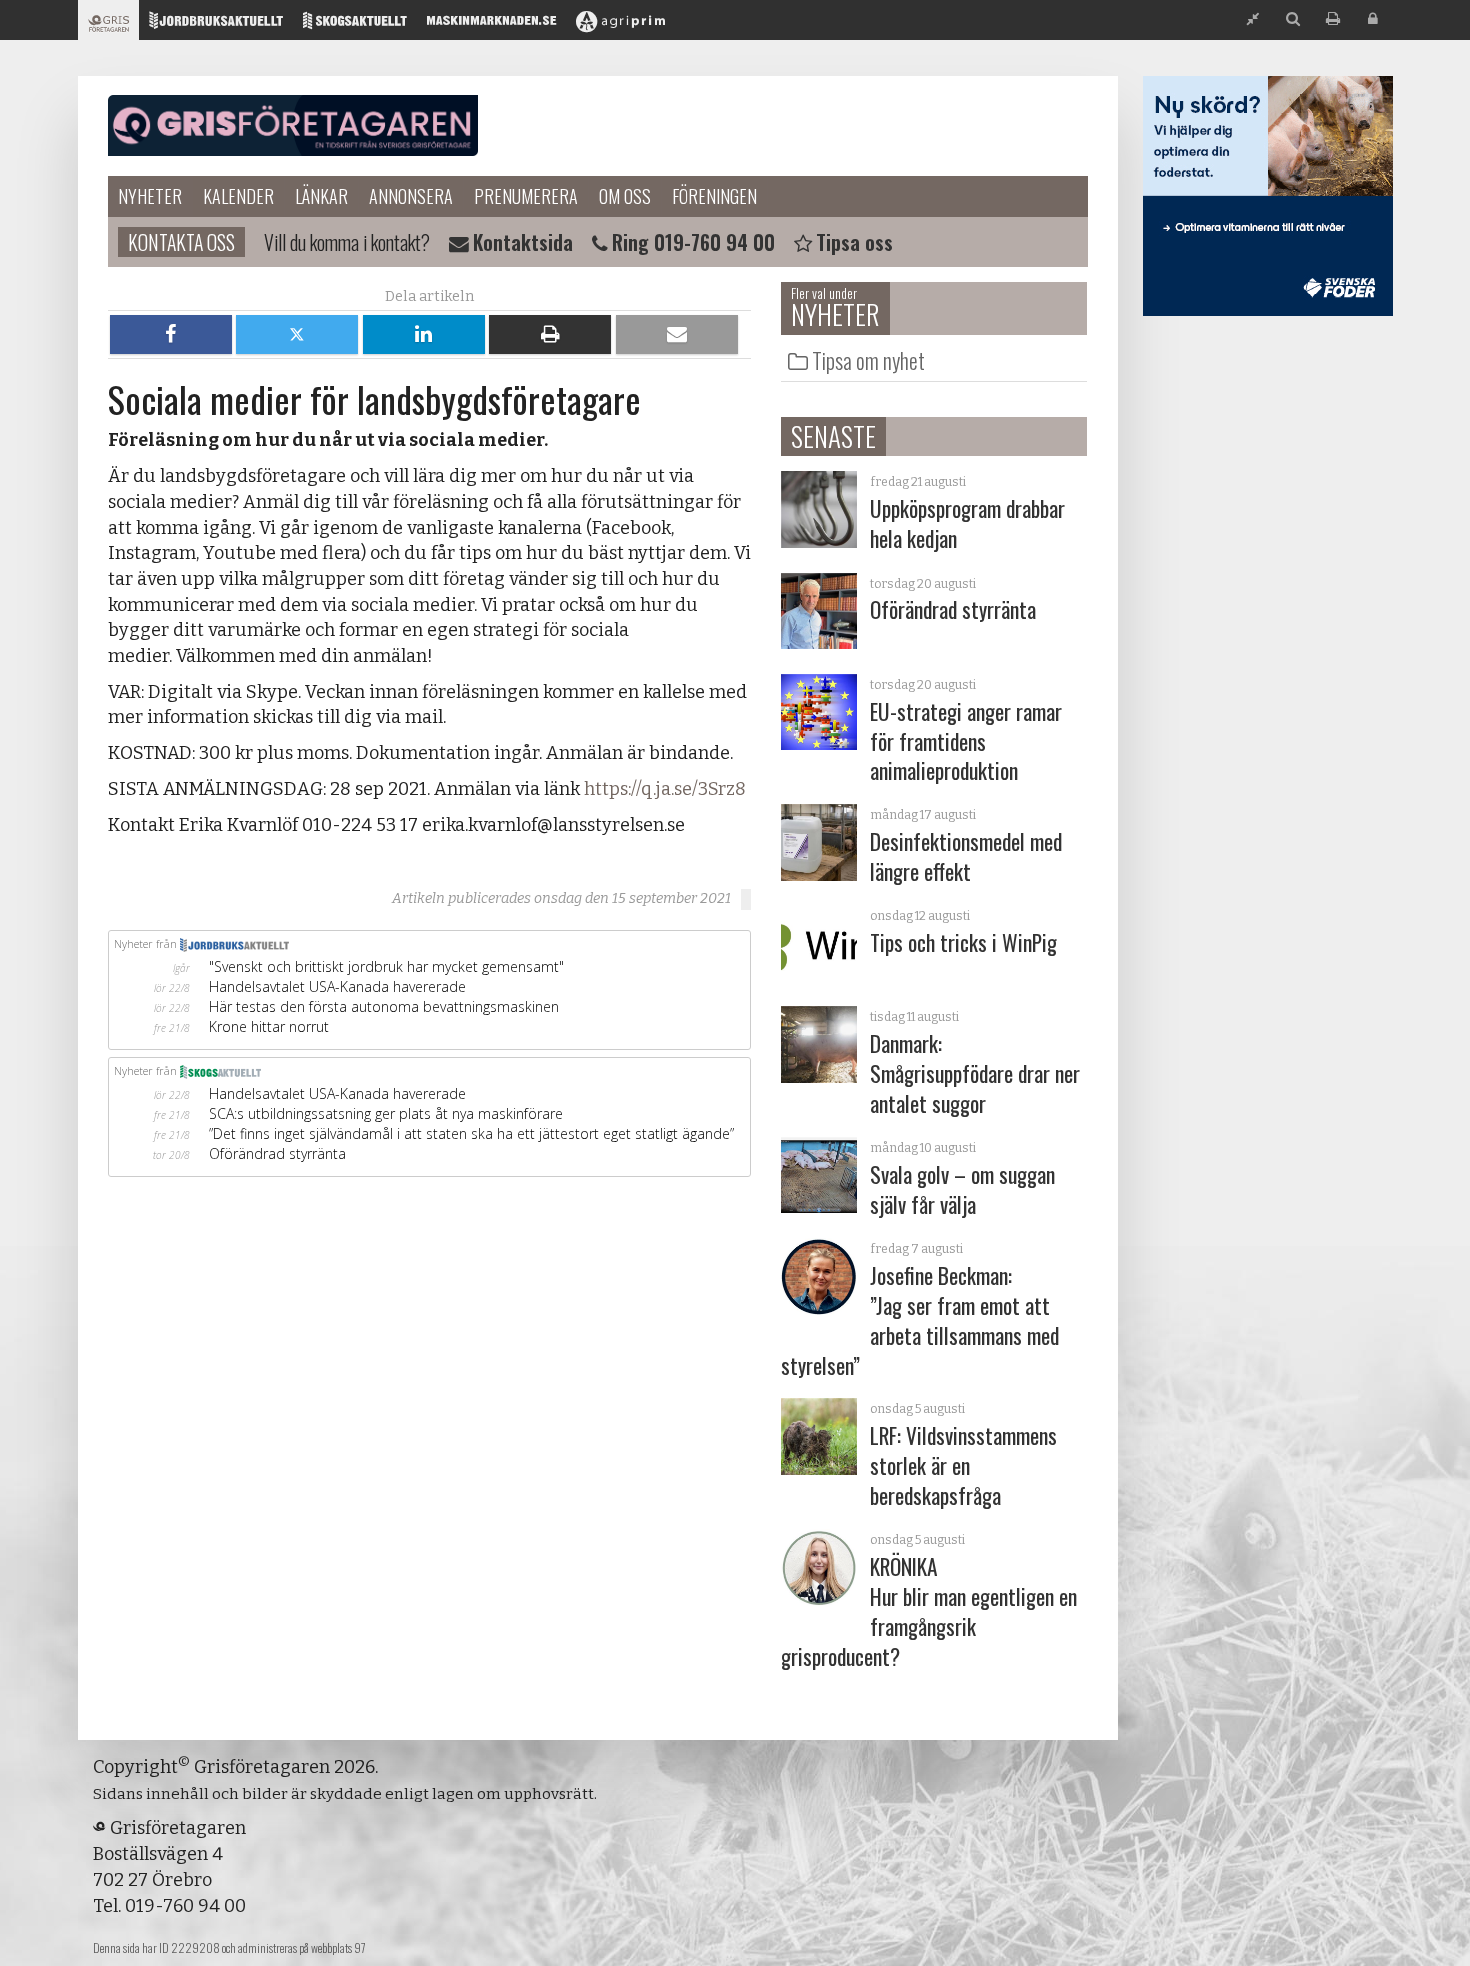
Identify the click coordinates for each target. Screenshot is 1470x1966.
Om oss (625, 196)
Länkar (321, 196)
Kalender (238, 196)
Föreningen (714, 196)
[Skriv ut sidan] (1333, 19)
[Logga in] (1373, 19)
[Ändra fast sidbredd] (1253, 19)
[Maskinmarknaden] (491, 25)
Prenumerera (526, 196)
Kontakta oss (181, 242)
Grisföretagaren (293, 126)
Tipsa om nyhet (868, 360)
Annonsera (411, 196)
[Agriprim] (620, 25)
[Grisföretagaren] (108, 25)
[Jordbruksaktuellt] (216, 25)
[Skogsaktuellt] (355, 25)
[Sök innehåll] (1293, 19)
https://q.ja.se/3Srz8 (665, 789)
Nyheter (150, 196)
